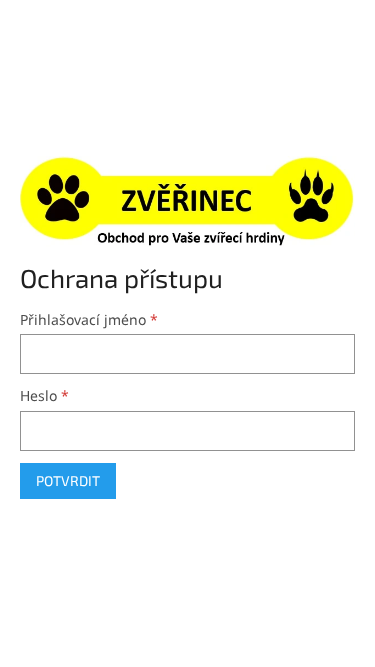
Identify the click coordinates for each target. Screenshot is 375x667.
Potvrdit (68, 480)
